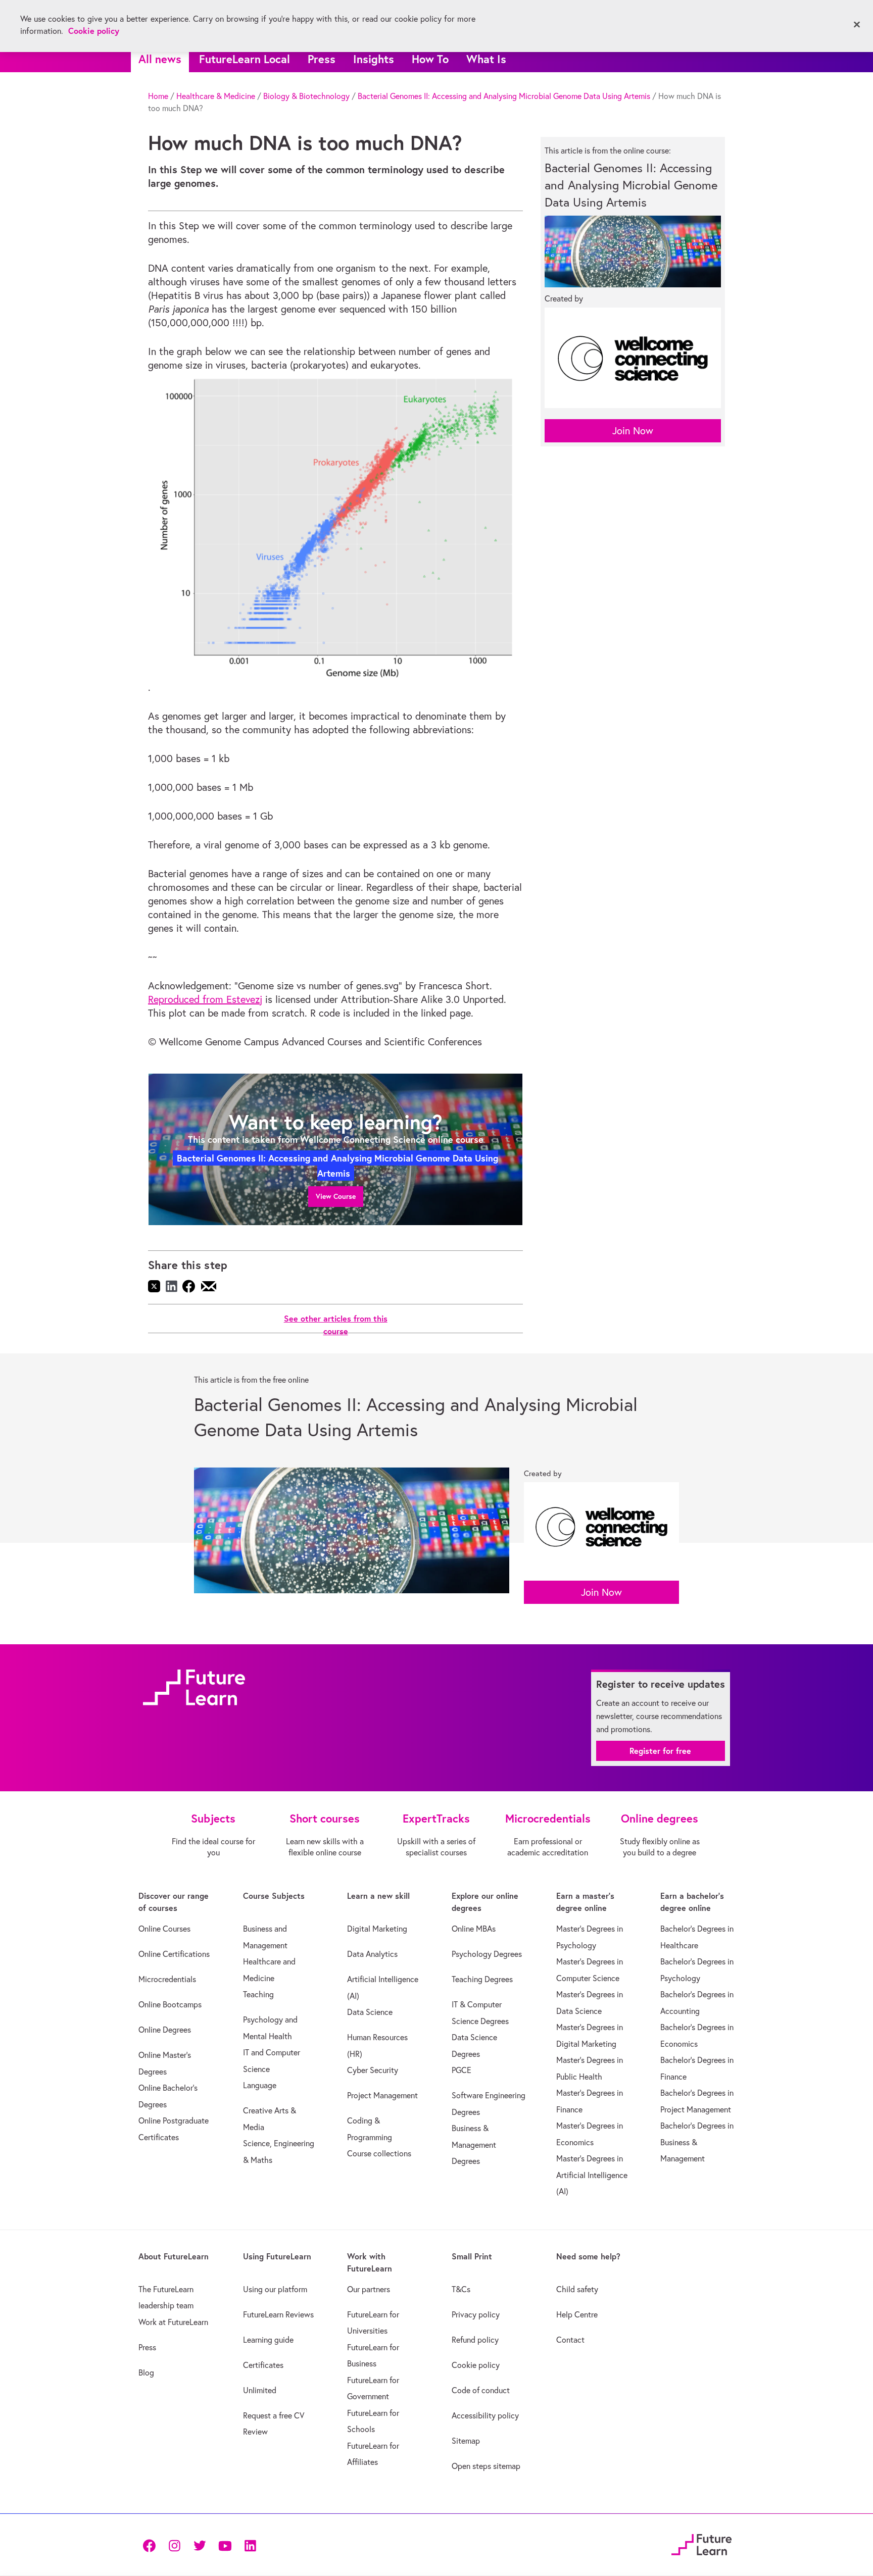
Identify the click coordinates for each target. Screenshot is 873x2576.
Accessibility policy (485, 2415)
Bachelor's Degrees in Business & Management (697, 2142)
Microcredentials (167, 1979)
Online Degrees (165, 2030)
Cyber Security (373, 2070)
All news (160, 59)
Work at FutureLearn (173, 2322)
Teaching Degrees (482, 1979)
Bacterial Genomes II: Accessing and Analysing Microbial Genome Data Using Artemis (504, 96)
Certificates (263, 2365)
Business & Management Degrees (474, 2144)
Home (158, 96)
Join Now (633, 431)
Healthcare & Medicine (216, 96)
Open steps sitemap (486, 2466)
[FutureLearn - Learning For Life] (701, 2543)
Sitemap (466, 2441)
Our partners (369, 2289)
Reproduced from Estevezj (205, 999)
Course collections (379, 2153)
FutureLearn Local (245, 59)
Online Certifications (174, 1954)
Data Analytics (372, 1954)
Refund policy (475, 2340)
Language (260, 2085)
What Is (486, 59)
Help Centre (577, 2314)
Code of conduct (481, 2390)
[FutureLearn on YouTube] (225, 2544)
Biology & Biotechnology (306, 96)
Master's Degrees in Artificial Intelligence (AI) (592, 2175)
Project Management (382, 2095)
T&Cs (461, 2289)
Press (322, 59)
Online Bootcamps (170, 2004)
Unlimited (260, 2390)
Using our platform (275, 2289)
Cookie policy (476, 2365)
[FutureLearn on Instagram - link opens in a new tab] (174, 2544)
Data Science (370, 2012)
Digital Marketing (377, 1929)
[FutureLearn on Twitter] (200, 2544)
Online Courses (164, 1929)
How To (430, 59)
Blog (146, 2372)
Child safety (577, 2289)
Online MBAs (474, 1929)
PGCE (462, 2070)
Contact (570, 2340)
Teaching (258, 1994)
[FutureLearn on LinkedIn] (250, 2544)
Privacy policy (476, 2314)
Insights (374, 59)
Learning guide (268, 2340)
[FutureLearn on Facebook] (152, 2544)
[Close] (857, 25)
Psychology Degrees (487, 1954)
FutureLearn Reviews (278, 2314)
